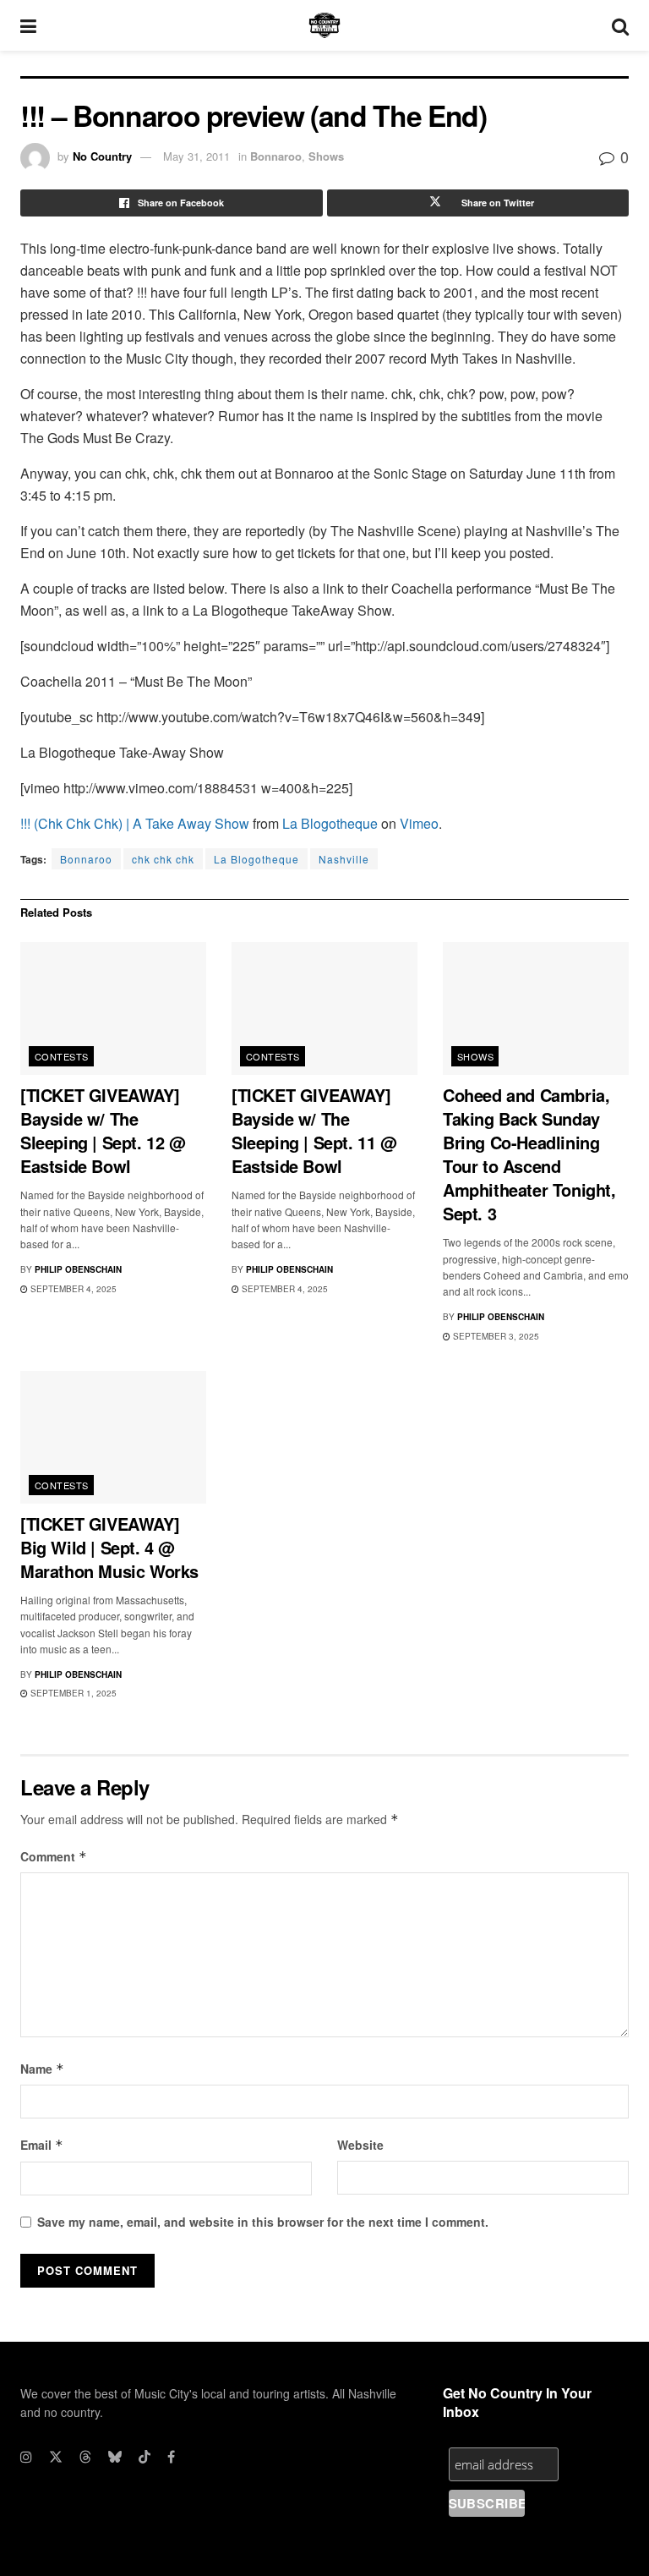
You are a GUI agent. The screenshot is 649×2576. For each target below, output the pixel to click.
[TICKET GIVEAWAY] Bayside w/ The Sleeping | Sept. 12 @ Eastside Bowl (103, 1130)
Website (360, 2145)
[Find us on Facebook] (171, 2457)
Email (42, 2145)
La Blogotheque (330, 823)
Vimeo (419, 823)
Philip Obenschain (78, 1269)
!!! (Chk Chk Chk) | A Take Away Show (135, 823)
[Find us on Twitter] (56, 2457)
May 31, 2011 (196, 156)
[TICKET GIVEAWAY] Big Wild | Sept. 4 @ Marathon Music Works (109, 1547)
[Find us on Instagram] (26, 2457)
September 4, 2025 (72, 1289)
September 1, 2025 (72, 1693)
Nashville (344, 859)
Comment (54, 1856)
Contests (62, 1056)
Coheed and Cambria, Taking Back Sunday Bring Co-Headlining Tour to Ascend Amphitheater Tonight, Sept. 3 (529, 1154)
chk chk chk (163, 859)
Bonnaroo (276, 156)
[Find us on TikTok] (145, 2457)
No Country (102, 156)
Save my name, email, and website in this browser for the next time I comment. (263, 2222)
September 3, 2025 (495, 1336)
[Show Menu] (28, 25)
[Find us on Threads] (85, 2457)
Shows (326, 156)
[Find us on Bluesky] (115, 2457)
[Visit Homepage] (324, 25)
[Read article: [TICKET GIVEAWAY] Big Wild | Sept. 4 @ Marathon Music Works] (113, 1437)
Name (42, 2069)
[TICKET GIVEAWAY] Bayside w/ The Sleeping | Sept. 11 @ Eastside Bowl (314, 1130)
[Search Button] (620, 25)
